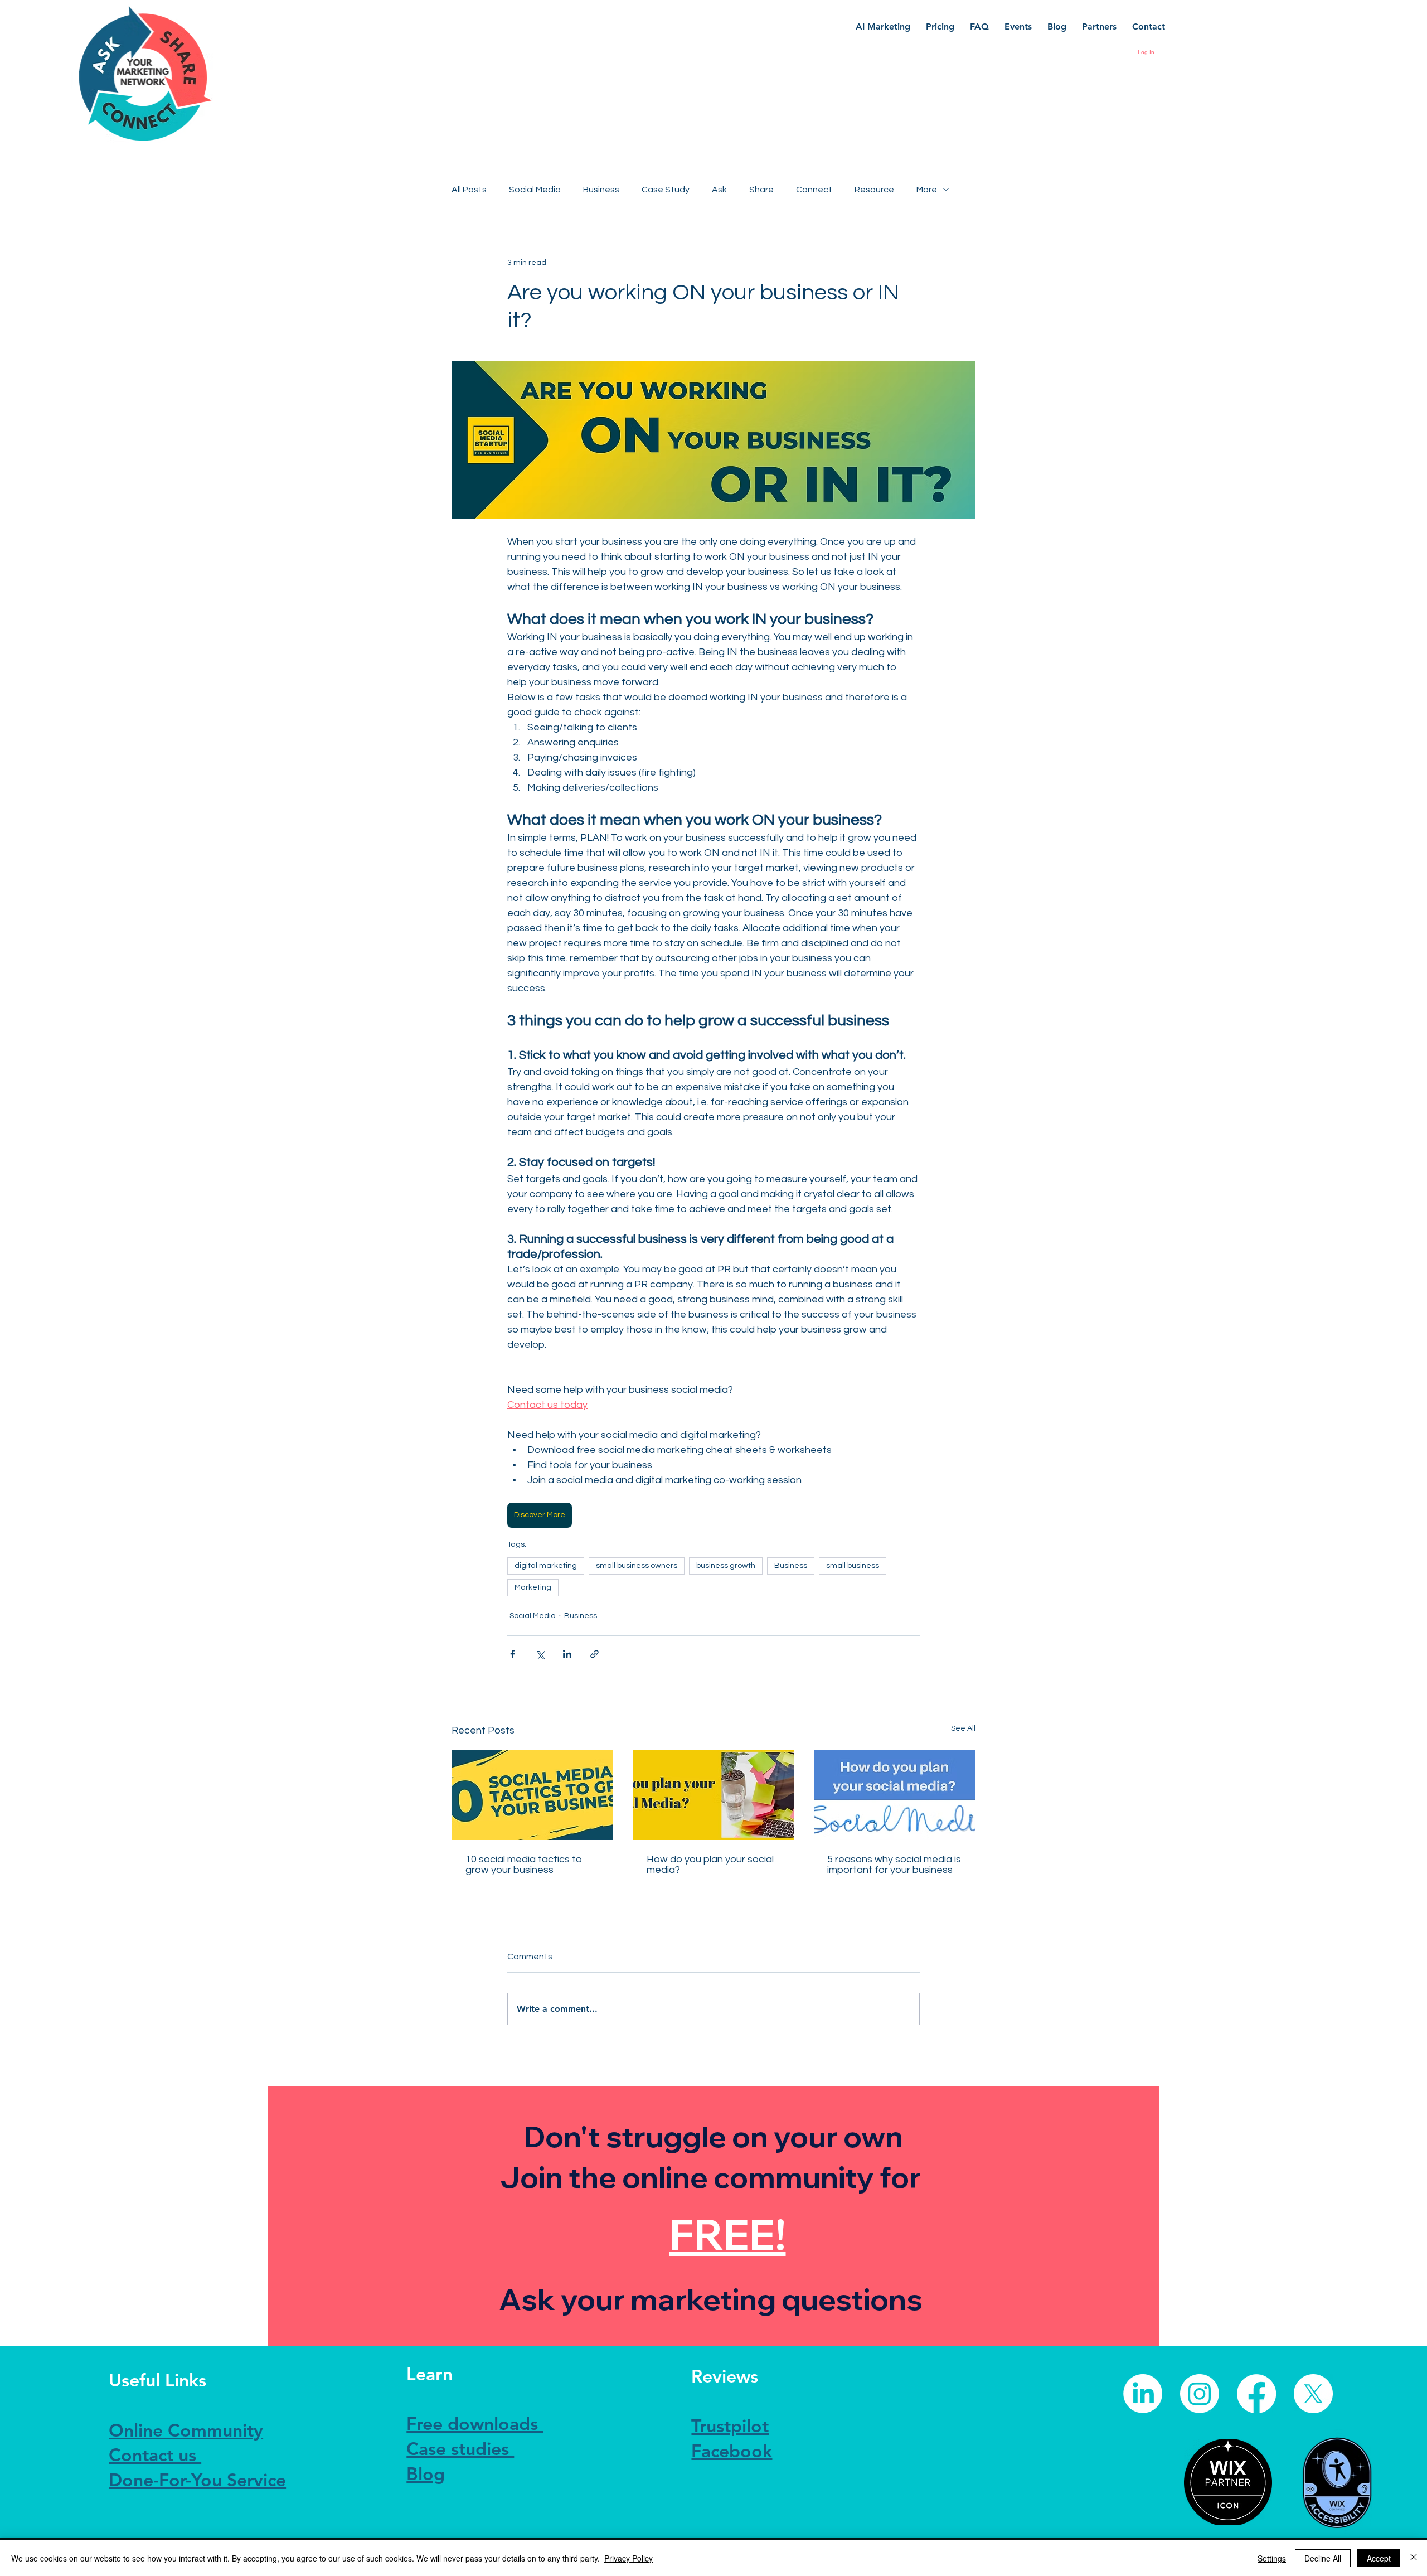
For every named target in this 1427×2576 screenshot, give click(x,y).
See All (963, 1728)
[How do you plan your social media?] (714, 1795)
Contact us (155, 2454)
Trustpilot (730, 2425)
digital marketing (546, 1566)
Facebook (732, 2451)
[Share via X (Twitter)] (540, 1654)
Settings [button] (1272, 2558)
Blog (426, 2473)
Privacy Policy (628, 2558)
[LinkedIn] (1143, 2394)
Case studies (460, 2448)
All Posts (469, 190)
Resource (874, 190)
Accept (1379, 2558)
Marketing (533, 1587)
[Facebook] (1256, 2394)
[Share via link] (594, 1654)
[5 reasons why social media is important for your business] (894, 1795)
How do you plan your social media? (710, 1865)
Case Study (666, 190)
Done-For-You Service (197, 2480)
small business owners (637, 1566)
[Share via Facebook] (513, 1654)
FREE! (728, 2234)
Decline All (1323, 2558)
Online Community (186, 2430)
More (927, 190)
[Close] (1414, 2558)
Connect (814, 190)
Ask (719, 190)
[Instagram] (1200, 2394)
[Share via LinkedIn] (567, 1654)
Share (761, 190)
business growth (726, 1566)
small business (853, 1566)
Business (601, 190)
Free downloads (475, 2423)
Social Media (535, 190)
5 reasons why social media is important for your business (894, 1865)
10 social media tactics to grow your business (524, 1865)
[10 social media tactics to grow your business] (533, 1795)
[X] (1313, 2394)
